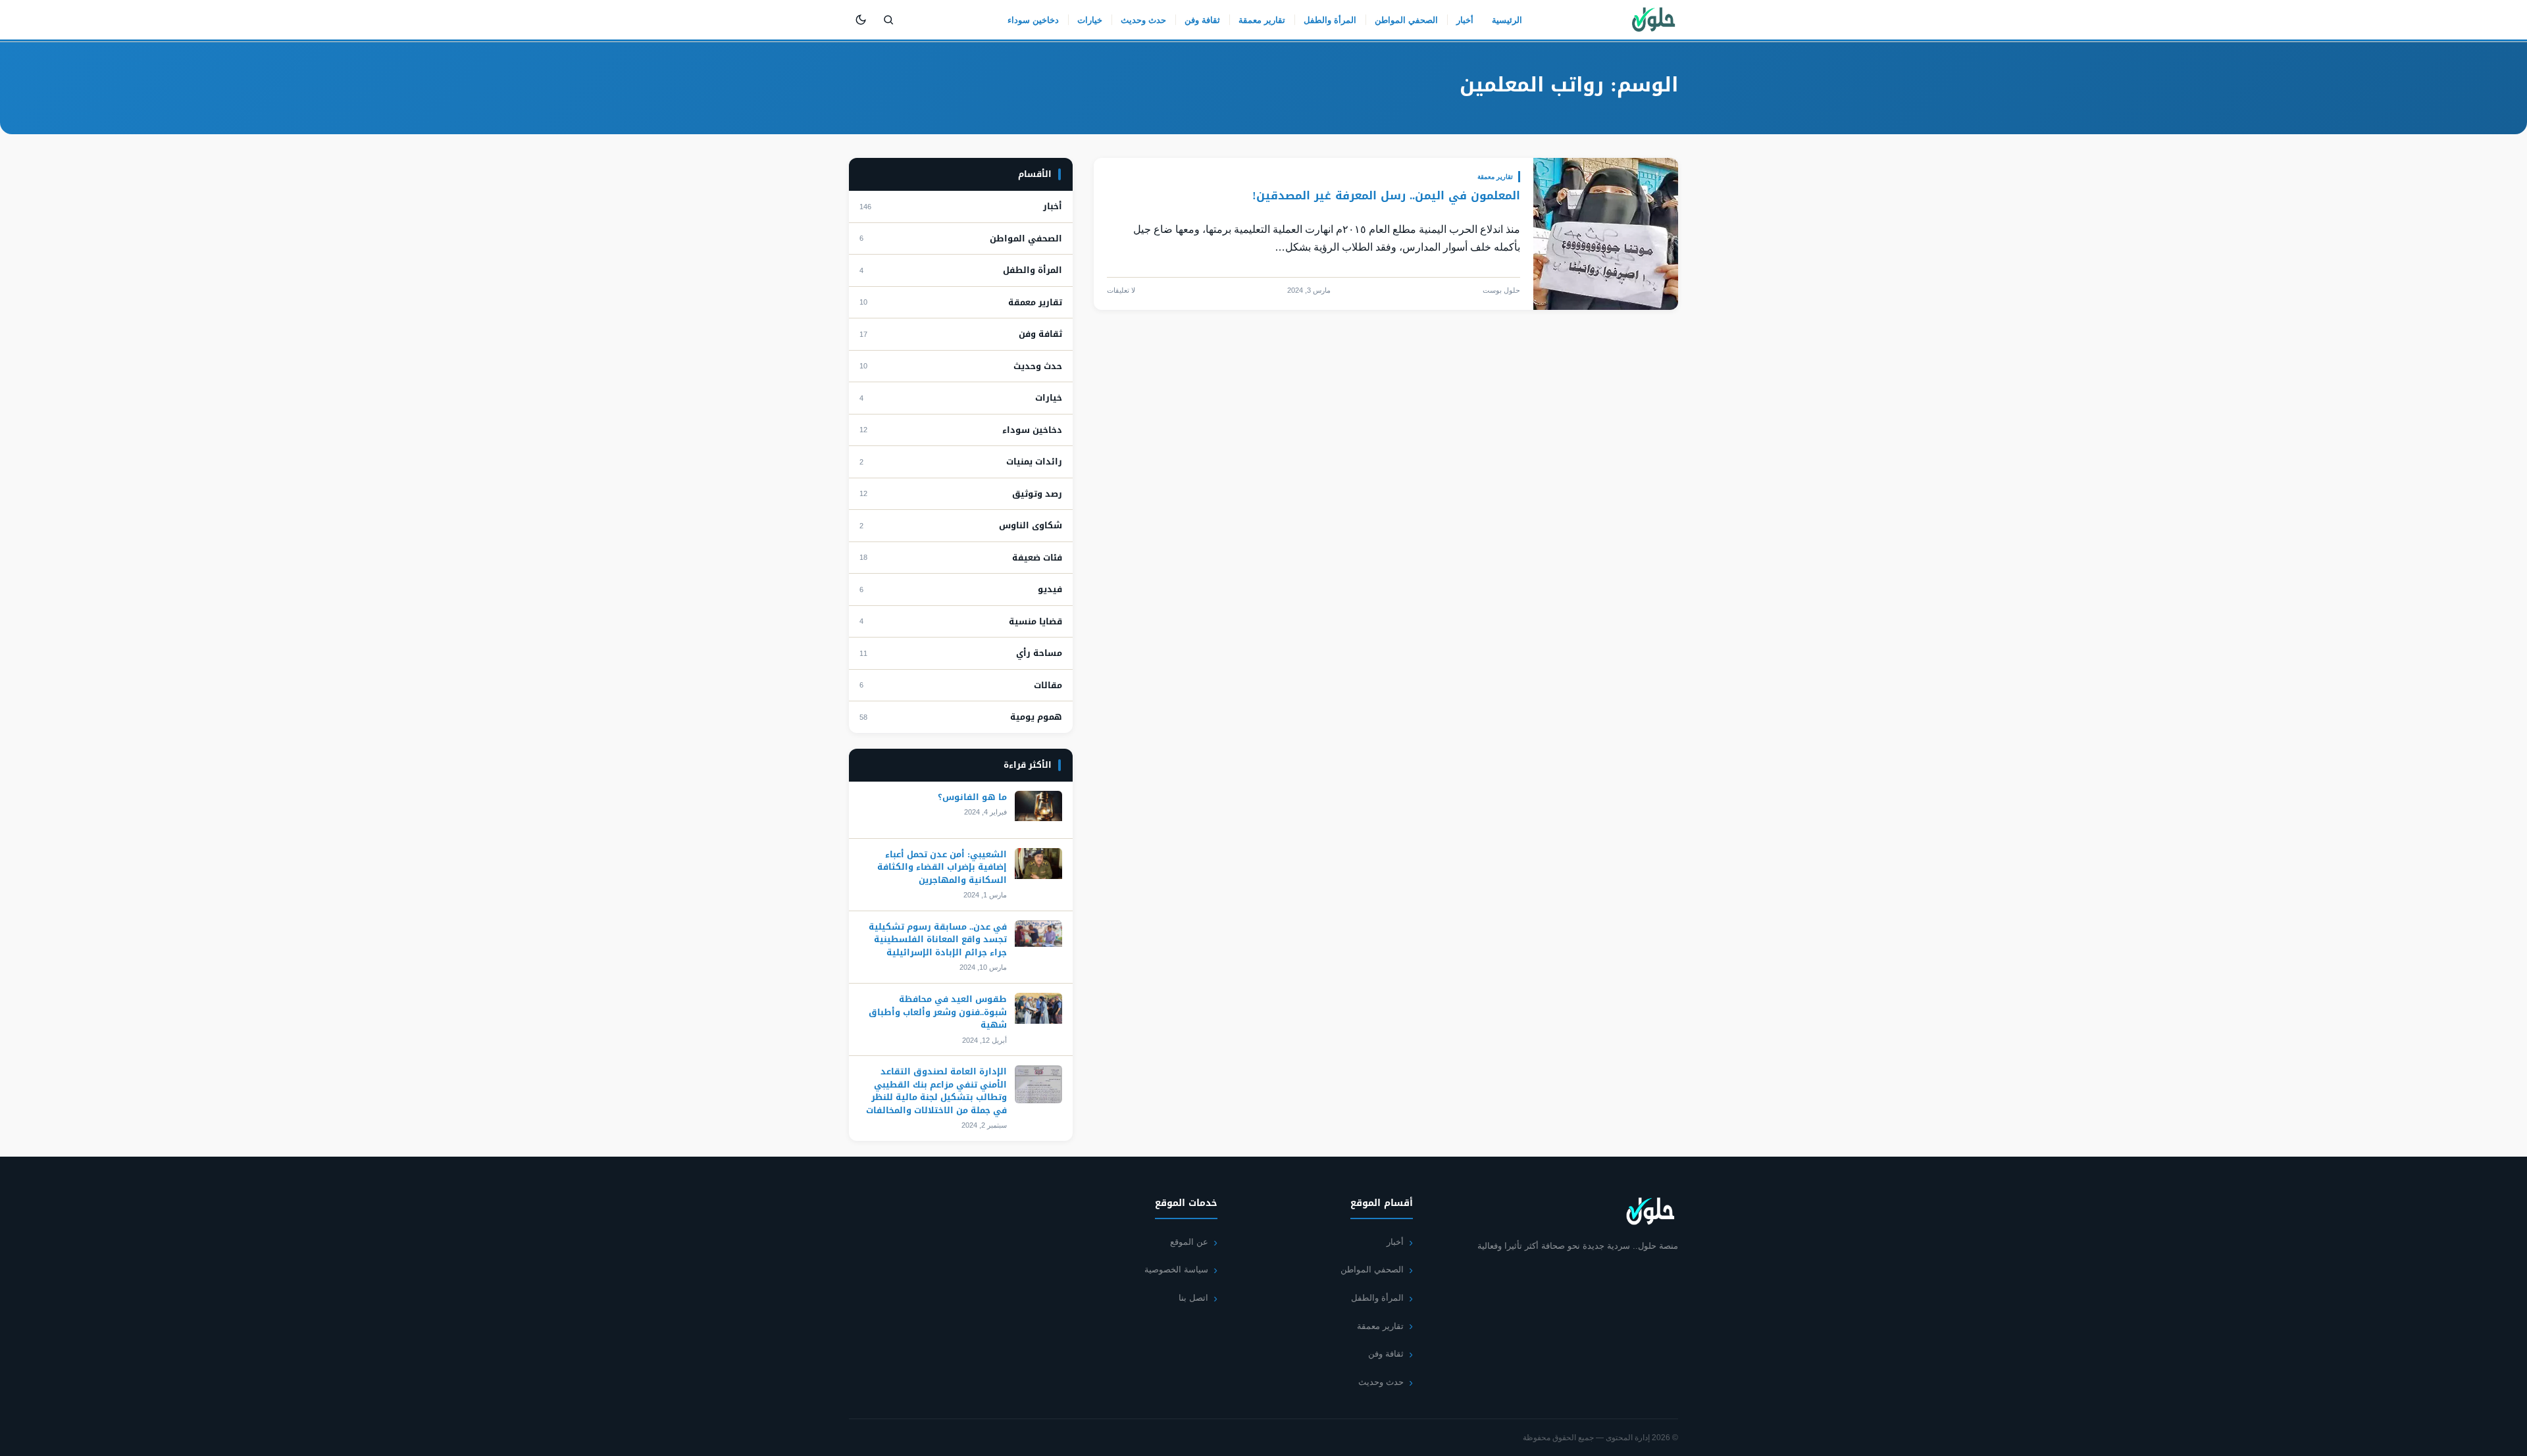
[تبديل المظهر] (861, 20)
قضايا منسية (1035, 622)
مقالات (1048, 686)
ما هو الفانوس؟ (972, 797)
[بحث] (888, 20)
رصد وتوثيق (1037, 494)
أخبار (1465, 20)
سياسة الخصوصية (1176, 1269)
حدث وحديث (1143, 20)
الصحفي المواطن (1406, 20)
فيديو (1050, 590)
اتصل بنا (1193, 1298)
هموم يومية (1036, 717)
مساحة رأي (1039, 653)
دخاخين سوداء (1033, 20)
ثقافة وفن (1202, 20)
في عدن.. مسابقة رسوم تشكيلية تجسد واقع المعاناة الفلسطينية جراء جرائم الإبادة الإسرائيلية (938, 940)
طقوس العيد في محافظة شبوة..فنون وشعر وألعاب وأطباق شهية (938, 1012)
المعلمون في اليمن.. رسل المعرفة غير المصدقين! (1386, 195)
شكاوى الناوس (1031, 526)
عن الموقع (1189, 1242)
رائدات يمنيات (1034, 462)
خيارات (1090, 20)
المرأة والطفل (1330, 20)
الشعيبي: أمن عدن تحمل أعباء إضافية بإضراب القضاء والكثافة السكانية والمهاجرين (942, 867)
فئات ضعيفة (1037, 558)
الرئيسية (1507, 20)
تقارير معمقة (1262, 20)
